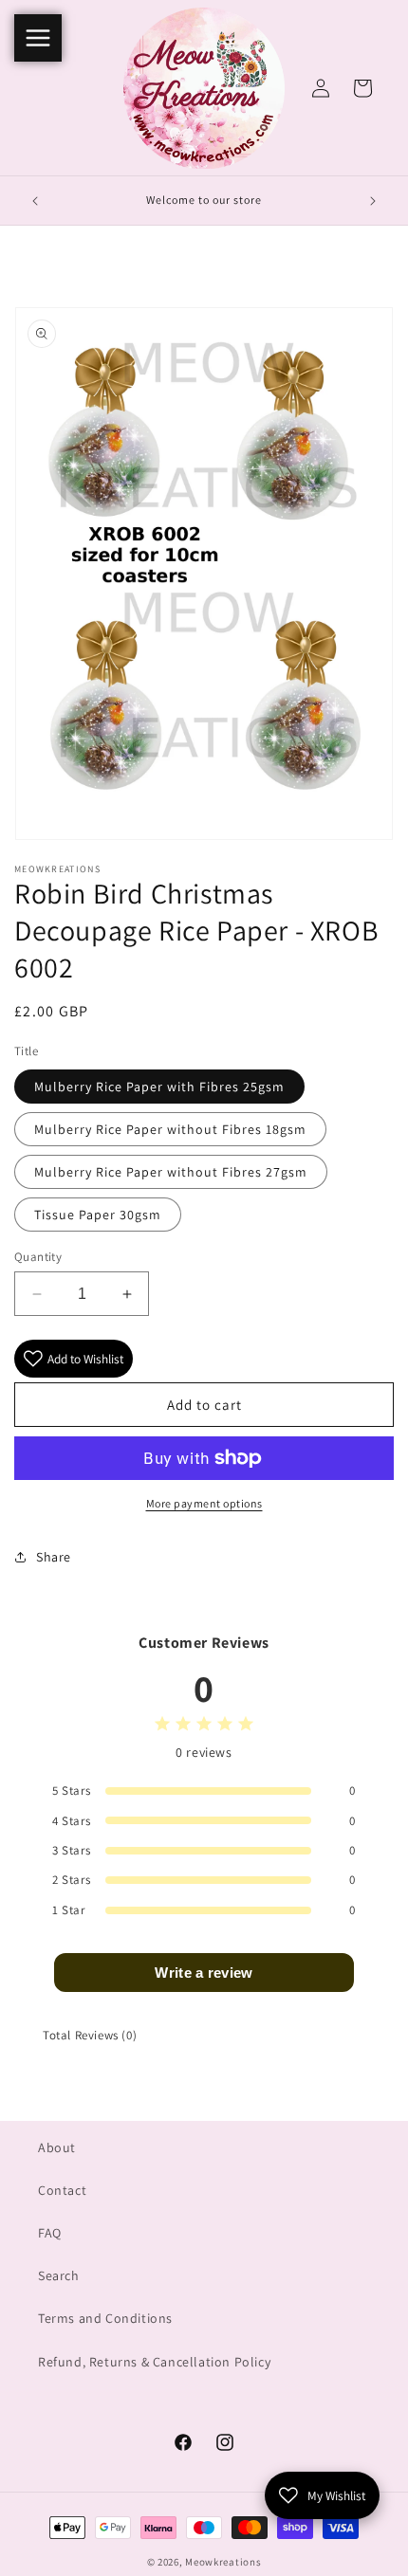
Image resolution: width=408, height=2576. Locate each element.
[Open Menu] (38, 38)
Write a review (204, 1973)
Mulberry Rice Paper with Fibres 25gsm (159, 1087)
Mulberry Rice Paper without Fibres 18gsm (170, 1129)
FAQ (50, 2233)
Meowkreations (223, 2562)
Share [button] (54, 1557)
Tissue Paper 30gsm (98, 1215)
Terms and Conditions (105, 2318)
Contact (62, 2190)
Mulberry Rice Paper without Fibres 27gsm (171, 1172)
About (57, 2147)
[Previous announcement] (35, 201)
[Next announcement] (373, 201)
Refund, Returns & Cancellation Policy (154, 2362)
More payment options (204, 1503)
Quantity (38, 1257)
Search (59, 2275)
